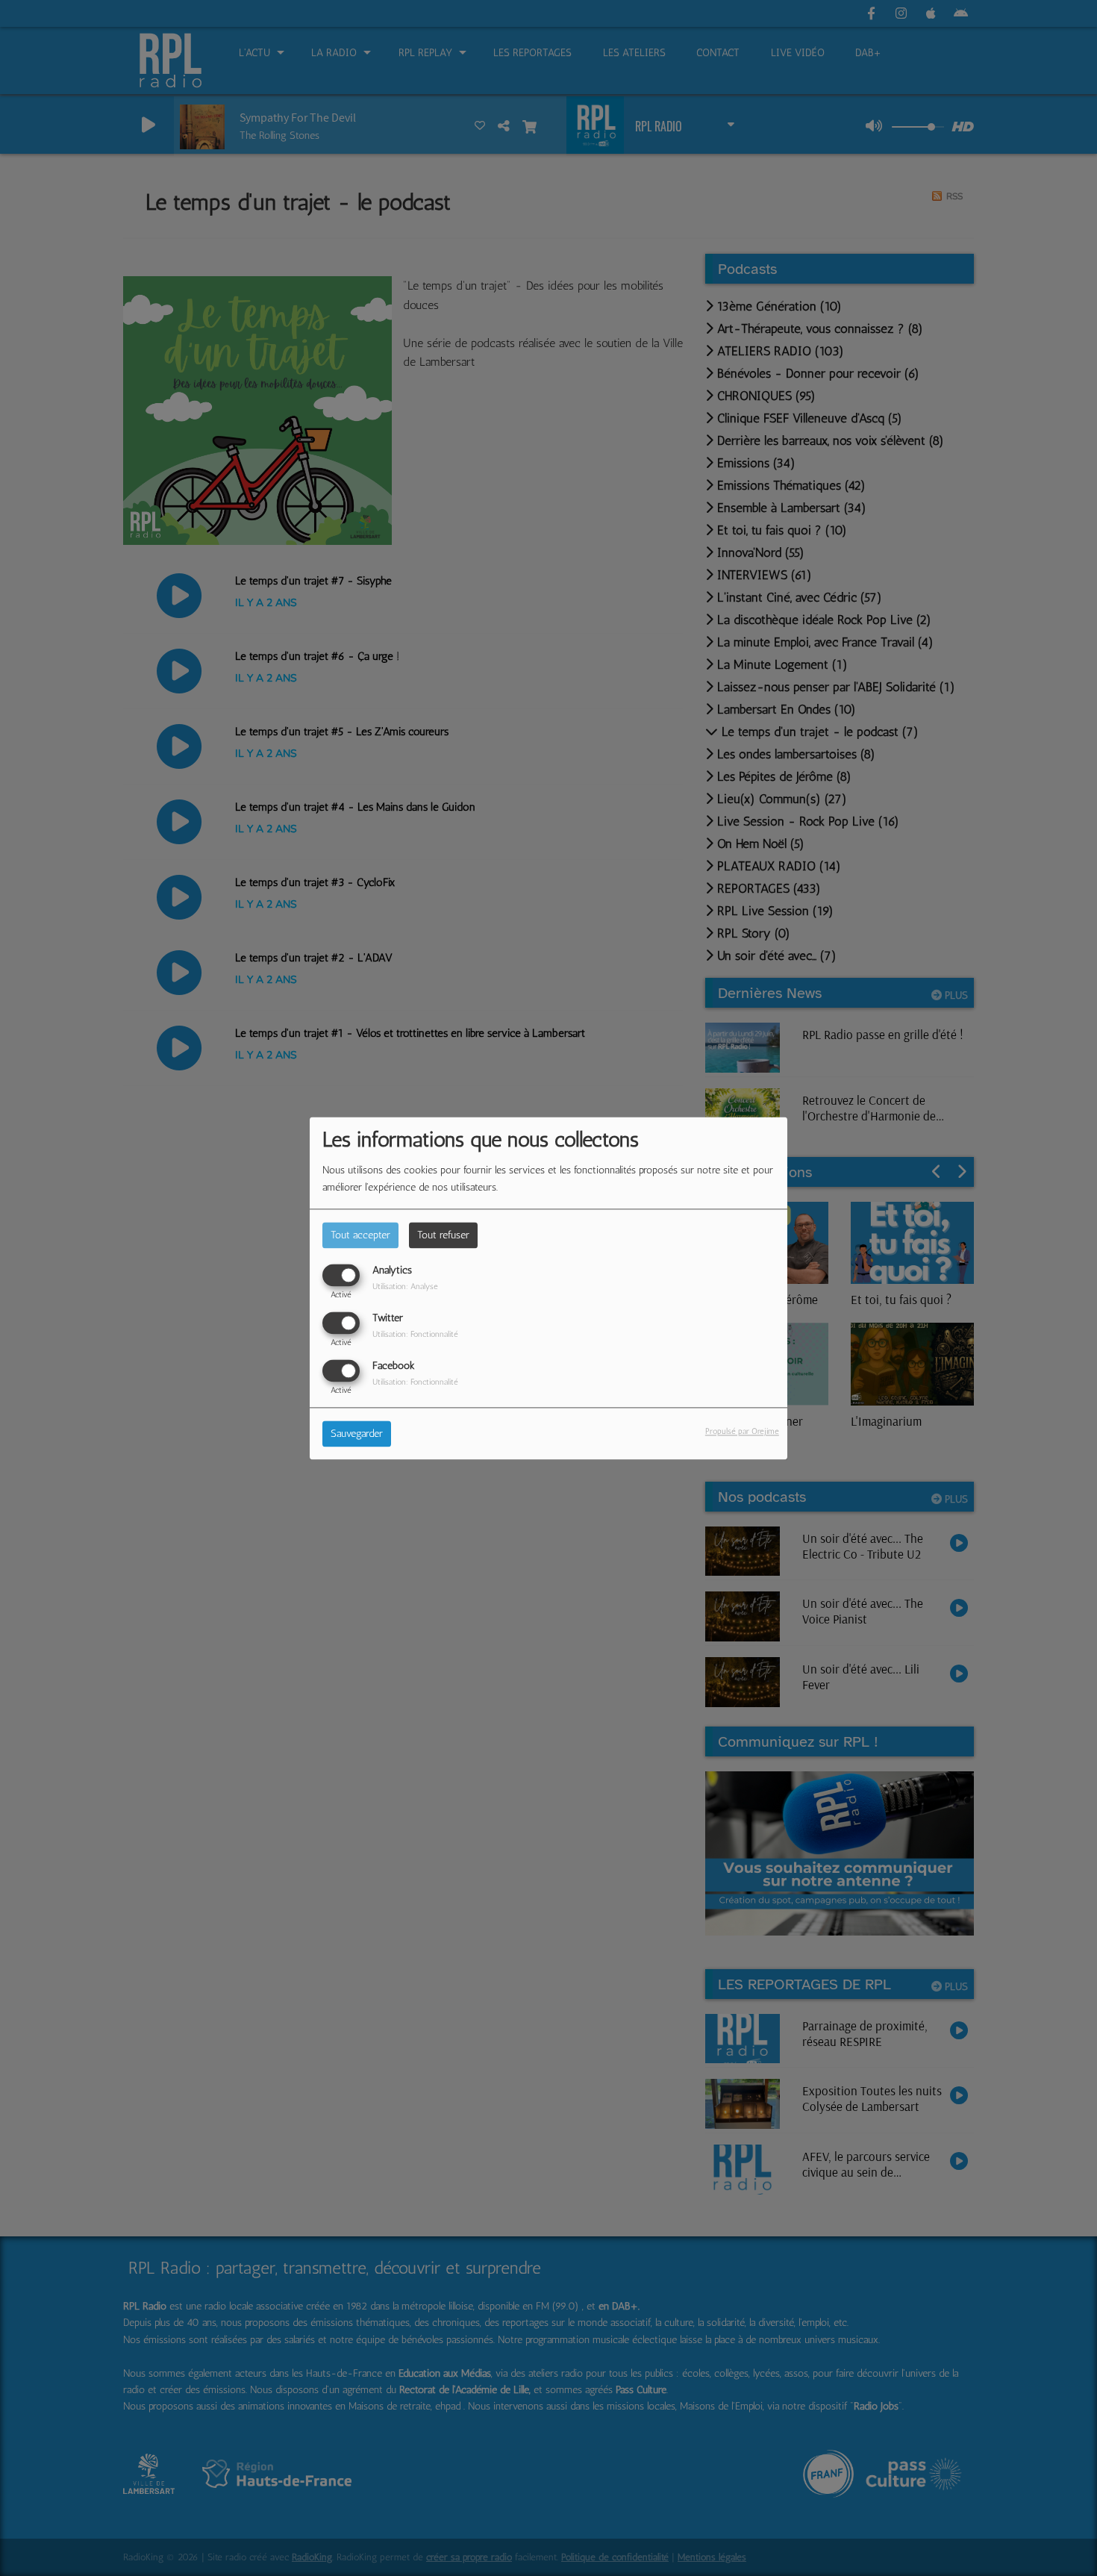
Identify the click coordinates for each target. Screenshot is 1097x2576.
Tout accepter (360, 1235)
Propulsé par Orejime (742, 1431)
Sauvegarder (357, 1434)
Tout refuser (443, 1235)
